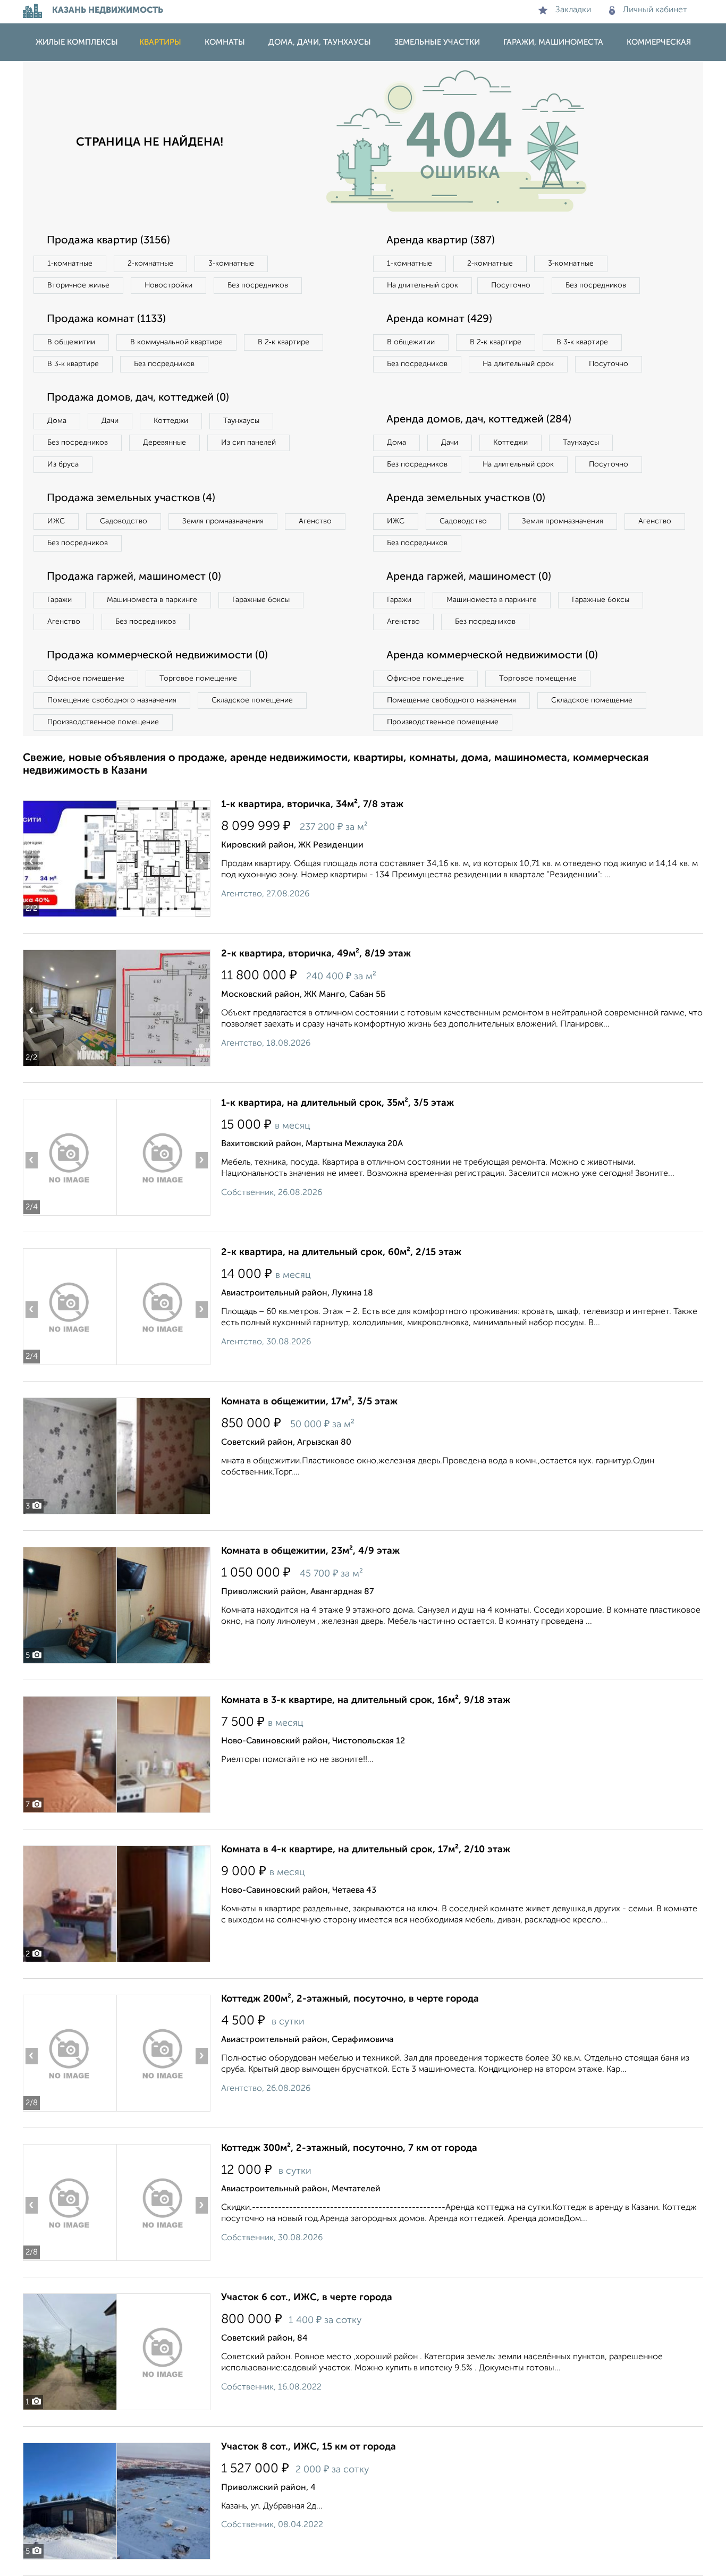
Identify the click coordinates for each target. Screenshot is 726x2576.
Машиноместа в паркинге (152, 600)
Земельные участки (437, 42)
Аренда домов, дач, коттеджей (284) (479, 420)
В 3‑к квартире (73, 364)
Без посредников (258, 285)
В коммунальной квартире (176, 342)
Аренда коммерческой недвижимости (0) (492, 656)
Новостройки (168, 285)
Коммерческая (659, 42)
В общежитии (71, 342)
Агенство (315, 521)
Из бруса (63, 464)
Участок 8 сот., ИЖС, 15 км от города (309, 2447)
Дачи (110, 421)
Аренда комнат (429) (439, 319)
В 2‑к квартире (284, 342)
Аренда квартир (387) (441, 241)
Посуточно (511, 285)
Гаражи (60, 600)
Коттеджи (171, 421)
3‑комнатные (231, 264)
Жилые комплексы (77, 42)
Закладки (573, 10)
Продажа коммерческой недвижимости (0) (157, 656)
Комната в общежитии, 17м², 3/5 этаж (309, 1402)
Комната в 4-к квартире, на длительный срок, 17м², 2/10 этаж (366, 1850)
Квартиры (160, 42)
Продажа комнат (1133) (106, 319)
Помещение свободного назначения (112, 700)
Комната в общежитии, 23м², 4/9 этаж (310, 1551)
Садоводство (124, 521)
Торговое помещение (198, 679)
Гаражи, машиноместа (553, 42)
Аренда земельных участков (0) (466, 498)
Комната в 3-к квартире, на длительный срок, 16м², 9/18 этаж (366, 1700)
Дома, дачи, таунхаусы (320, 42)
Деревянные (164, 443)
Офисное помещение (86, 679)
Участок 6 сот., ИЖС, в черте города (307, 2298)
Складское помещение (252, 700)
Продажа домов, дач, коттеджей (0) (138, 398)
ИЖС (56, 521)
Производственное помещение (103, 722)
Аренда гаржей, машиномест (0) (469, 577)
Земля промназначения (223, 521)
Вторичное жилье (78, 285)
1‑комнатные (70, 264)
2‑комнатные (150, 264)
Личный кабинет (655, 10)
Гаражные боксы (261, 600)
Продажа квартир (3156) (108, 241)
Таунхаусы (241, 421)
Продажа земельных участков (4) (131, 498)
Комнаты (225, 42)
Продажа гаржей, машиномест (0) (134, 577)
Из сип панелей (248, 443)
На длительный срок (423, 285)
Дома (57, 421)
